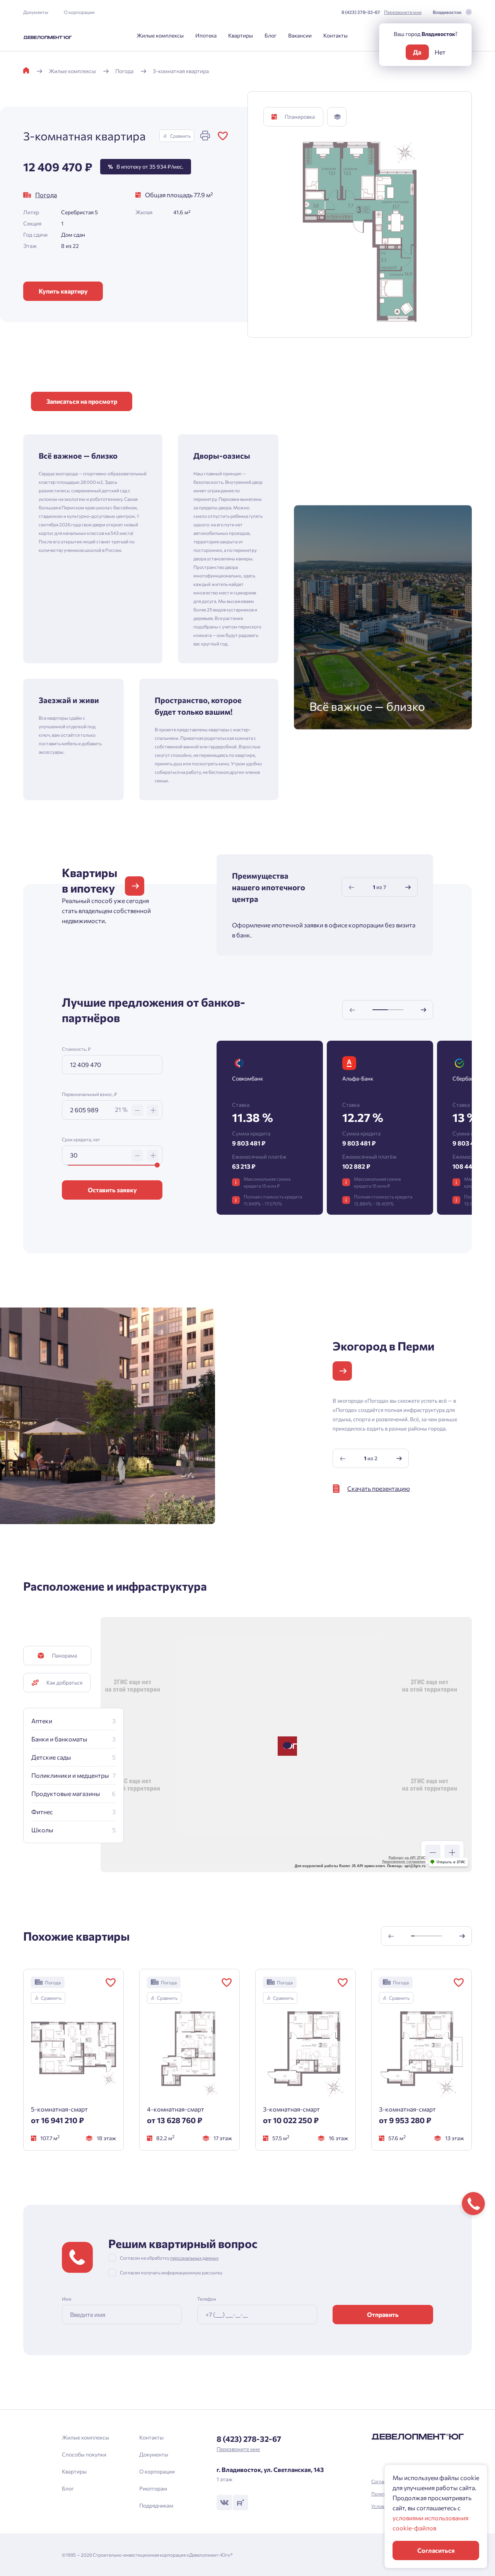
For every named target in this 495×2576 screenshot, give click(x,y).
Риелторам (153, 2488)
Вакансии (300, 35)
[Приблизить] (452, 1852)
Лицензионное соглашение (404, 1862)
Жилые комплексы (160, 35)
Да (417, 52)
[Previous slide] (352, 887)
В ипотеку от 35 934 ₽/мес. (146, 166)
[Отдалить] (433, 1852)
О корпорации (79, 12)
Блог (271, 35)
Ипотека (206, 35)
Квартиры (241, 35)
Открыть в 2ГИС (451, 1862)
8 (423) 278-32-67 (361, 12)
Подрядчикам (156, 2505)
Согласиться (436, 2550)
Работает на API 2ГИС (407, 1858)
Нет (440, 52)
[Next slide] (408, 887)
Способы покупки (84, 2454)
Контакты (335, 35)
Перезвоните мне (403, 12)
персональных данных (194, 2258)
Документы (36, 12)
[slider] (157, 1165)
